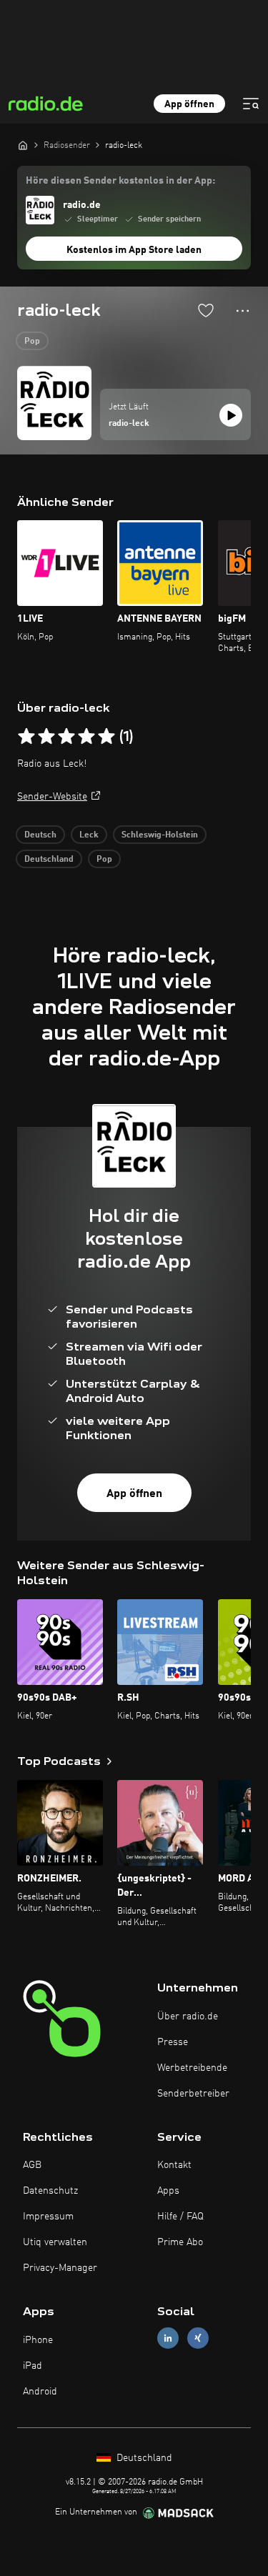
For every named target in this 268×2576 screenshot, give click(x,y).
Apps (168, 2191)
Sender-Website (52, 797)
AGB (32, 2165)
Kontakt (174, 2165)
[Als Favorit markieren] (206, 310)
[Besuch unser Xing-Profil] (198, 2338)
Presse (173, 2042)
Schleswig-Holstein (160, 835)
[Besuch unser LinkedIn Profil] (168, 2338)
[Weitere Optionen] (243, 311)
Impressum (48, 2217)
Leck (89, 835)
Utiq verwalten (55, 2242)
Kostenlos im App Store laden (134, 250)
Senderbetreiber (193, 2094)
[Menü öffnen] (251, 104)
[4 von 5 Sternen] (86, 737)
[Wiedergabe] (231, 415)
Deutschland (49, 860)
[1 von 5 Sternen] (26, 737)
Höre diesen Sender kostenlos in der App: (120, 181)
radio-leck (129, 424)
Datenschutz (50, 2191)
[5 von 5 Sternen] (106, 737)
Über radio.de (188, 2016)
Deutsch (40, 835)
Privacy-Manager (60, 2268)
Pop (32, 342)
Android (40, 2392)
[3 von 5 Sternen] (66, 737)
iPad (33, 2366)
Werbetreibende (192, 2068)
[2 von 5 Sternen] (46, 737)
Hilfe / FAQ (180, 2217)
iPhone (38, 2340)
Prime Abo (180, 2242)
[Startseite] (23, 145)
